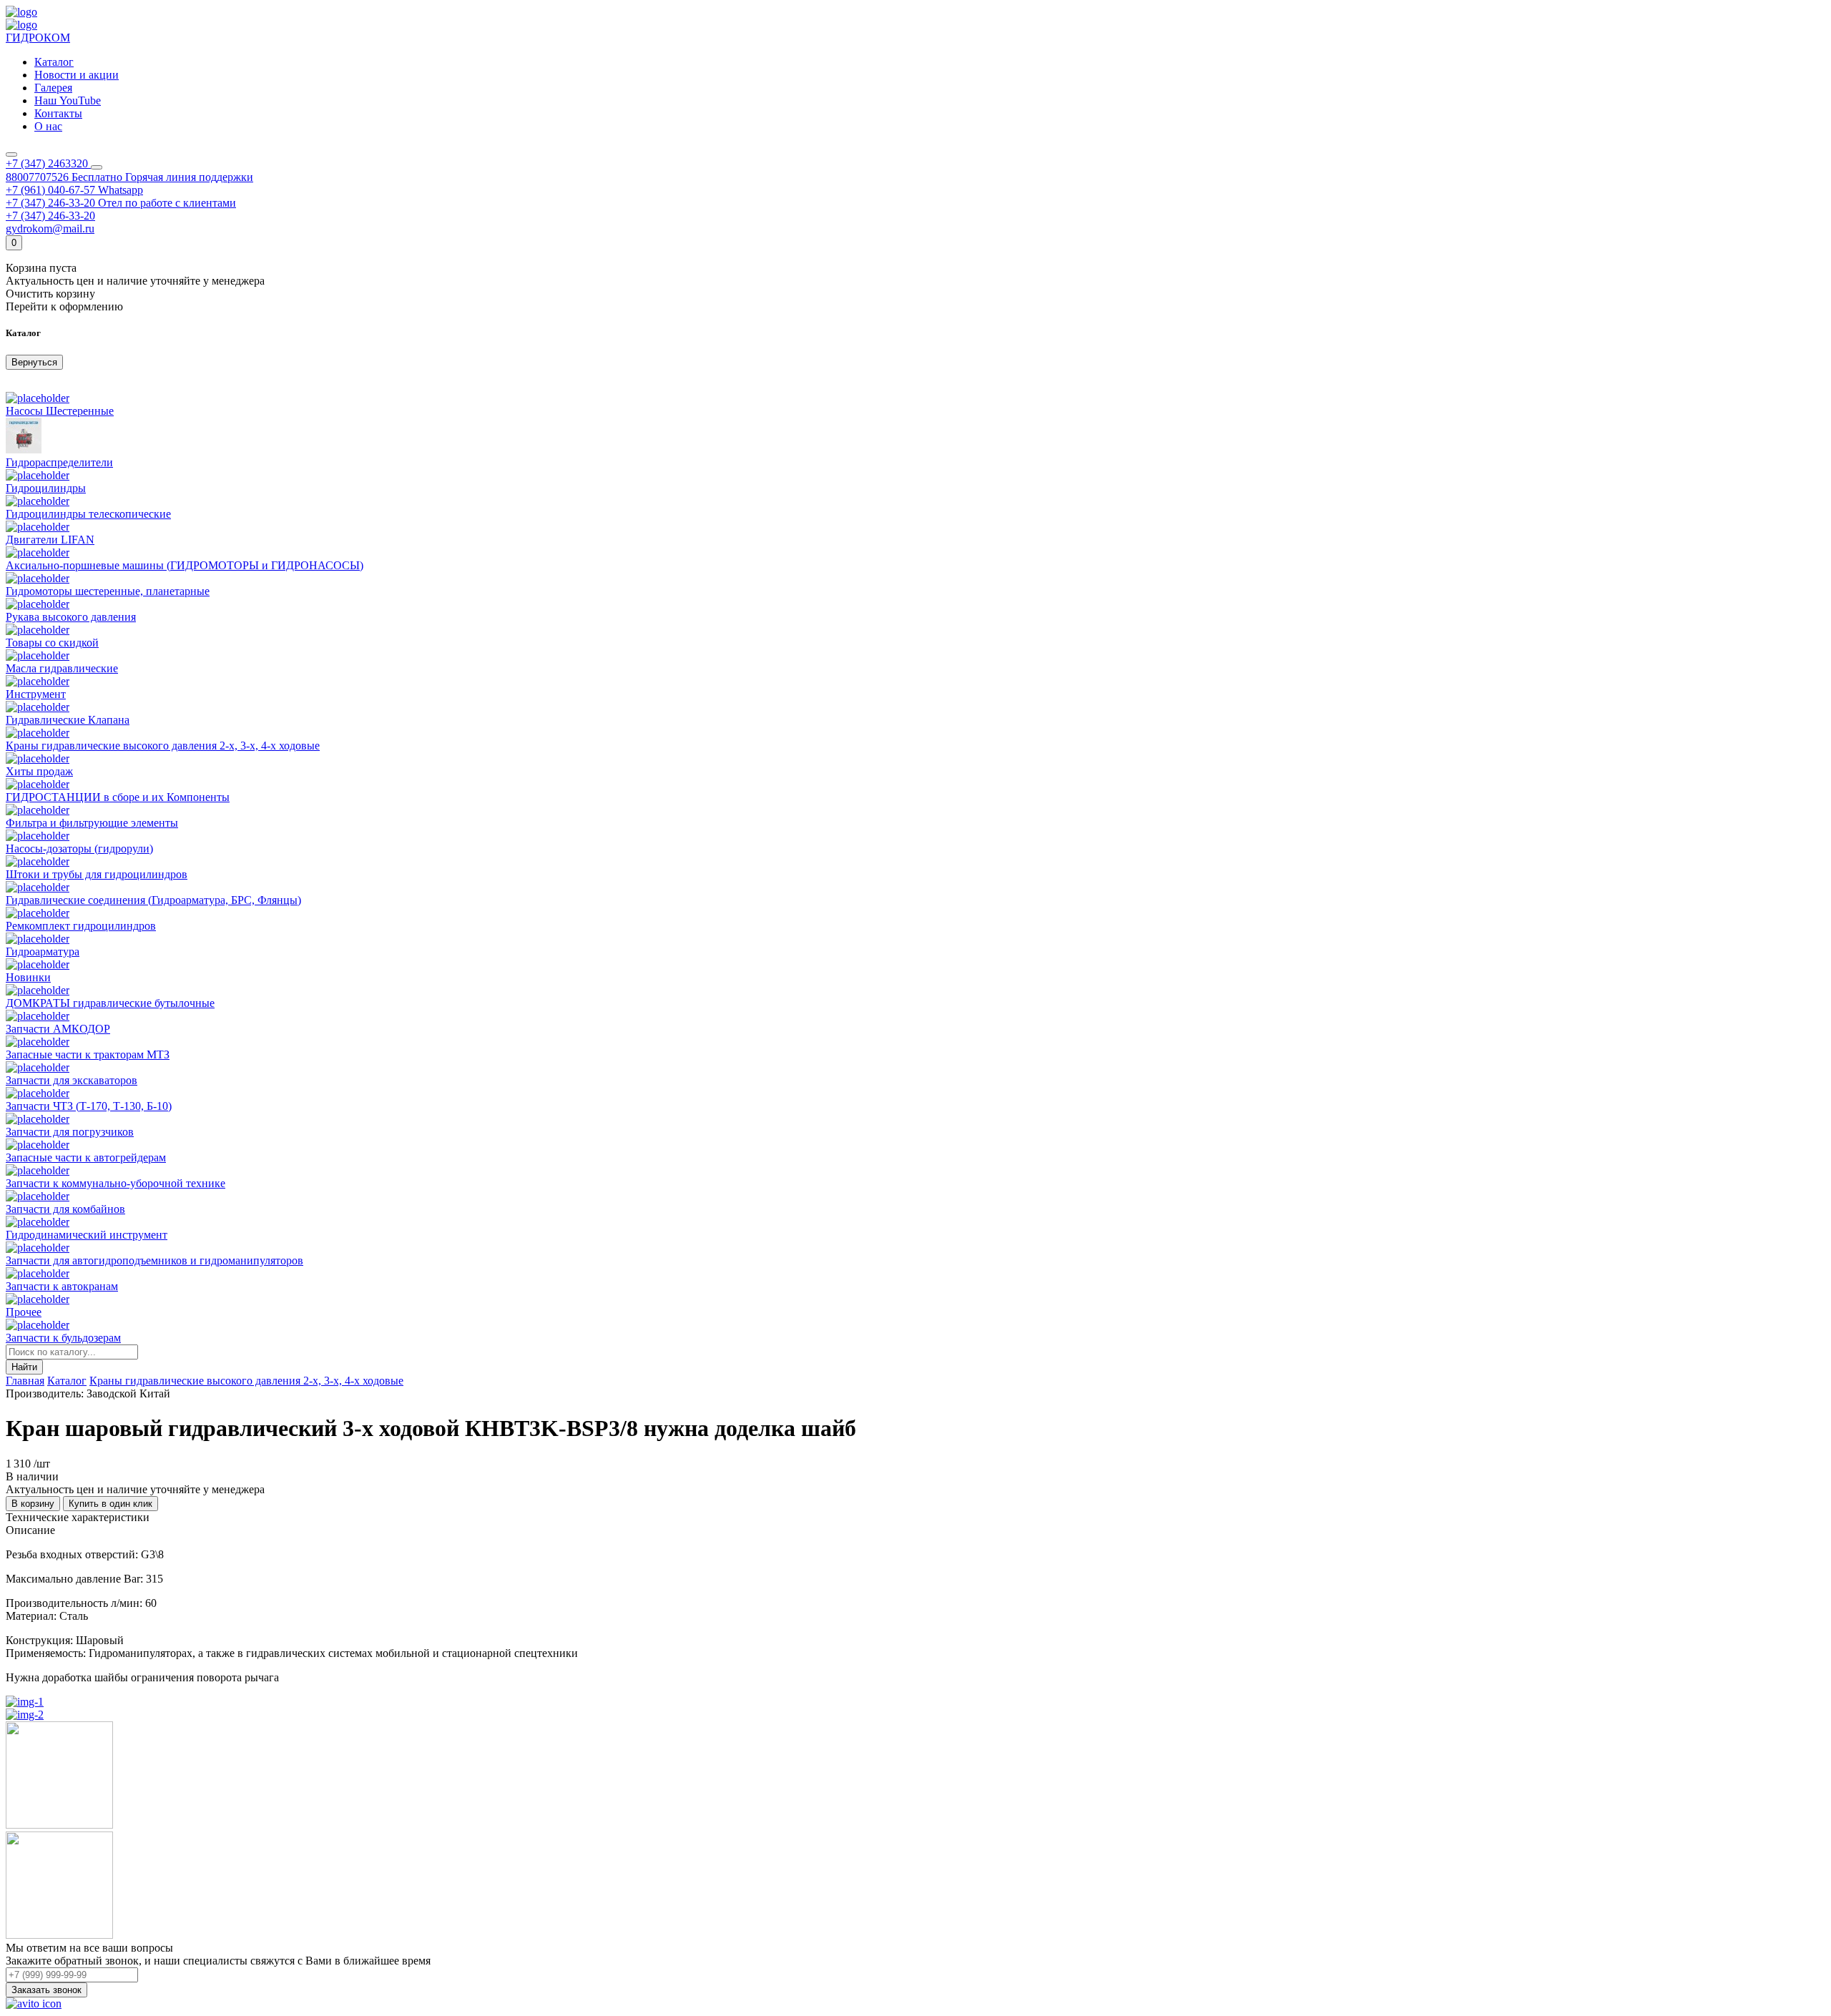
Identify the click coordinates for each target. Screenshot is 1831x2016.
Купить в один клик (111, 1504)
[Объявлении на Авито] (34, 2003)
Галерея (53, 88)
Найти (24, 1367)
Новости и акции (77, 75)
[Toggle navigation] (11, 154)
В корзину (33, 1504)
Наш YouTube (68, 100)
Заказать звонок (46, 1990)
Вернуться (34, 362)
